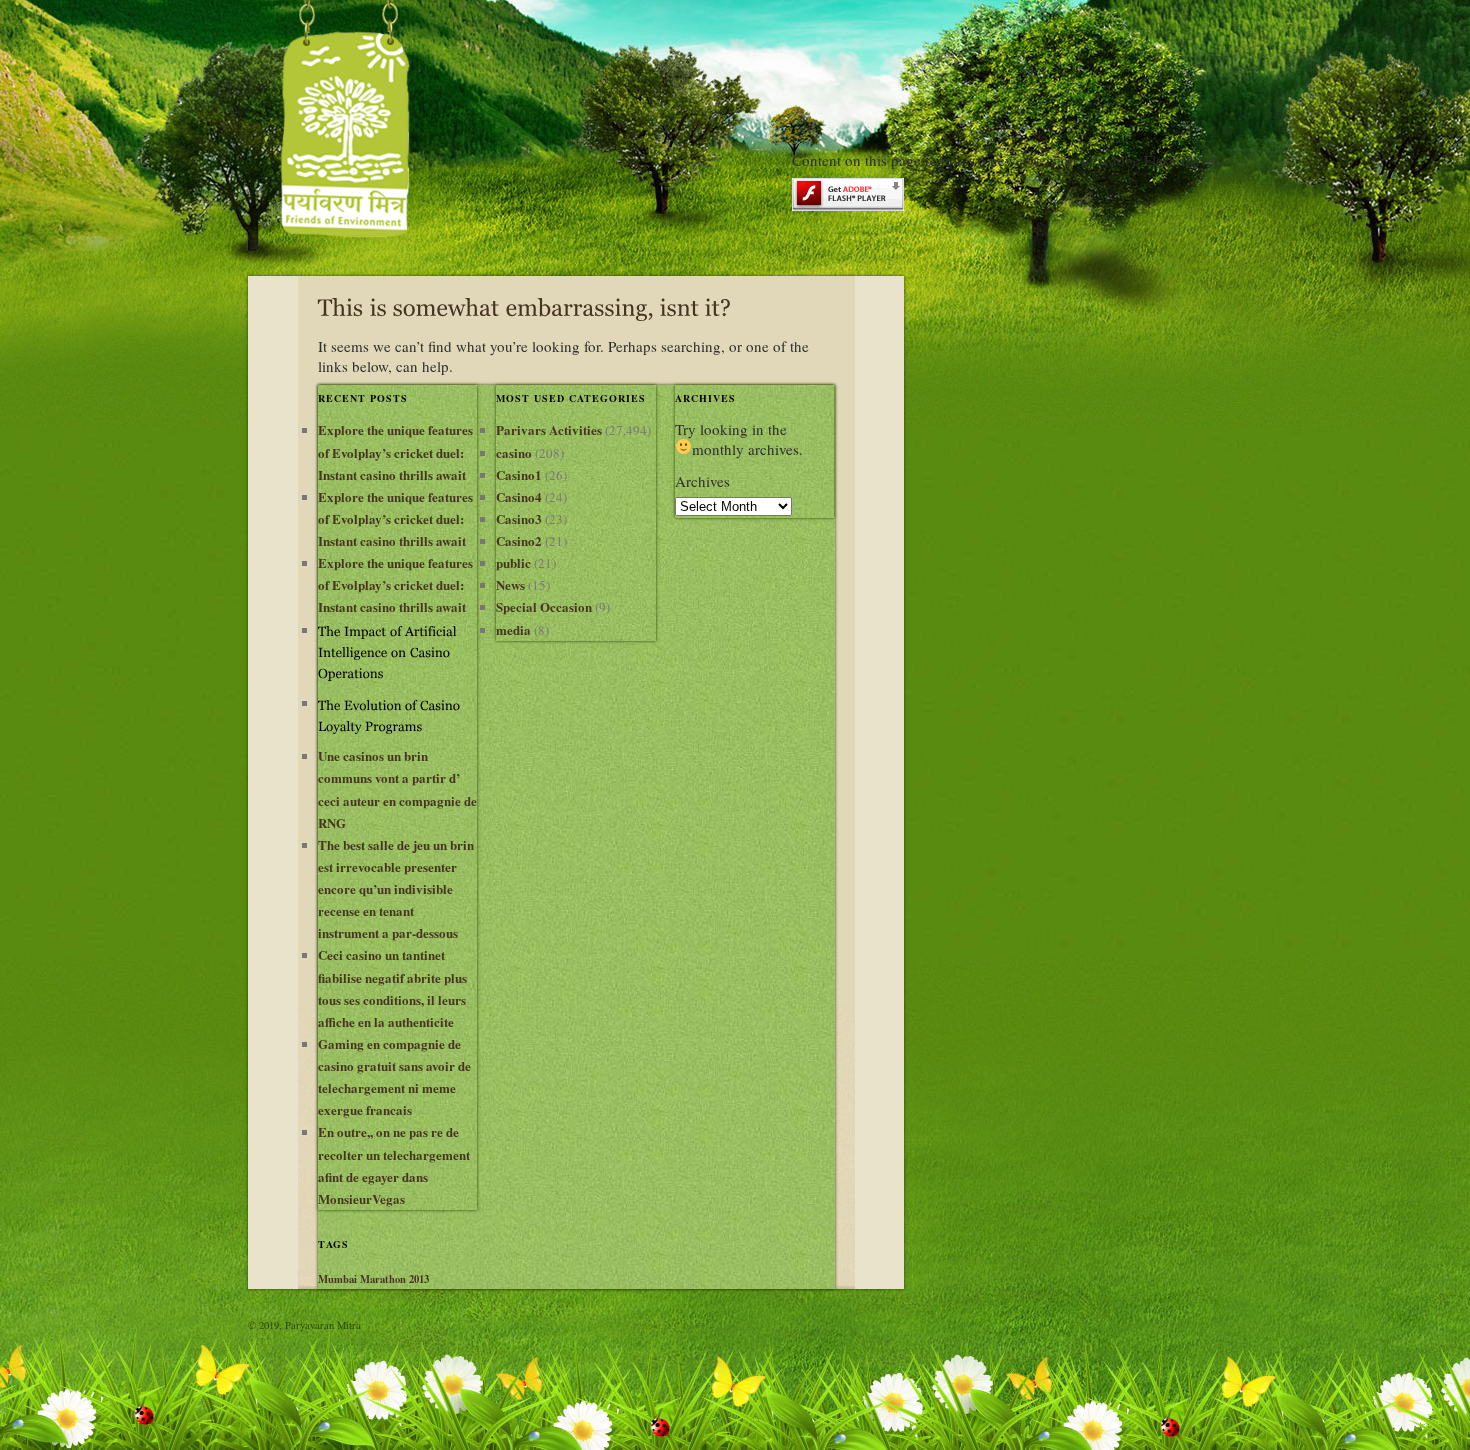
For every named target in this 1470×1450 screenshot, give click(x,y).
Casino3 (519, 518)
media (513, 629)
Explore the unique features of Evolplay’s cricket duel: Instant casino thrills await (395, 451)
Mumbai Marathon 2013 (373, 1279)
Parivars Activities (549, 429)
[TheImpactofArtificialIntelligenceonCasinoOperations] (397, 650)
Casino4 (519, 496)
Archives (702, 481)
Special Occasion (544, 606)
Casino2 (519, 540)
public (513, 562)
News (510, 584)
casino (514, 452)
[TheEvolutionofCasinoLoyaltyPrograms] (397, 713)
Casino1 (519, 474)
